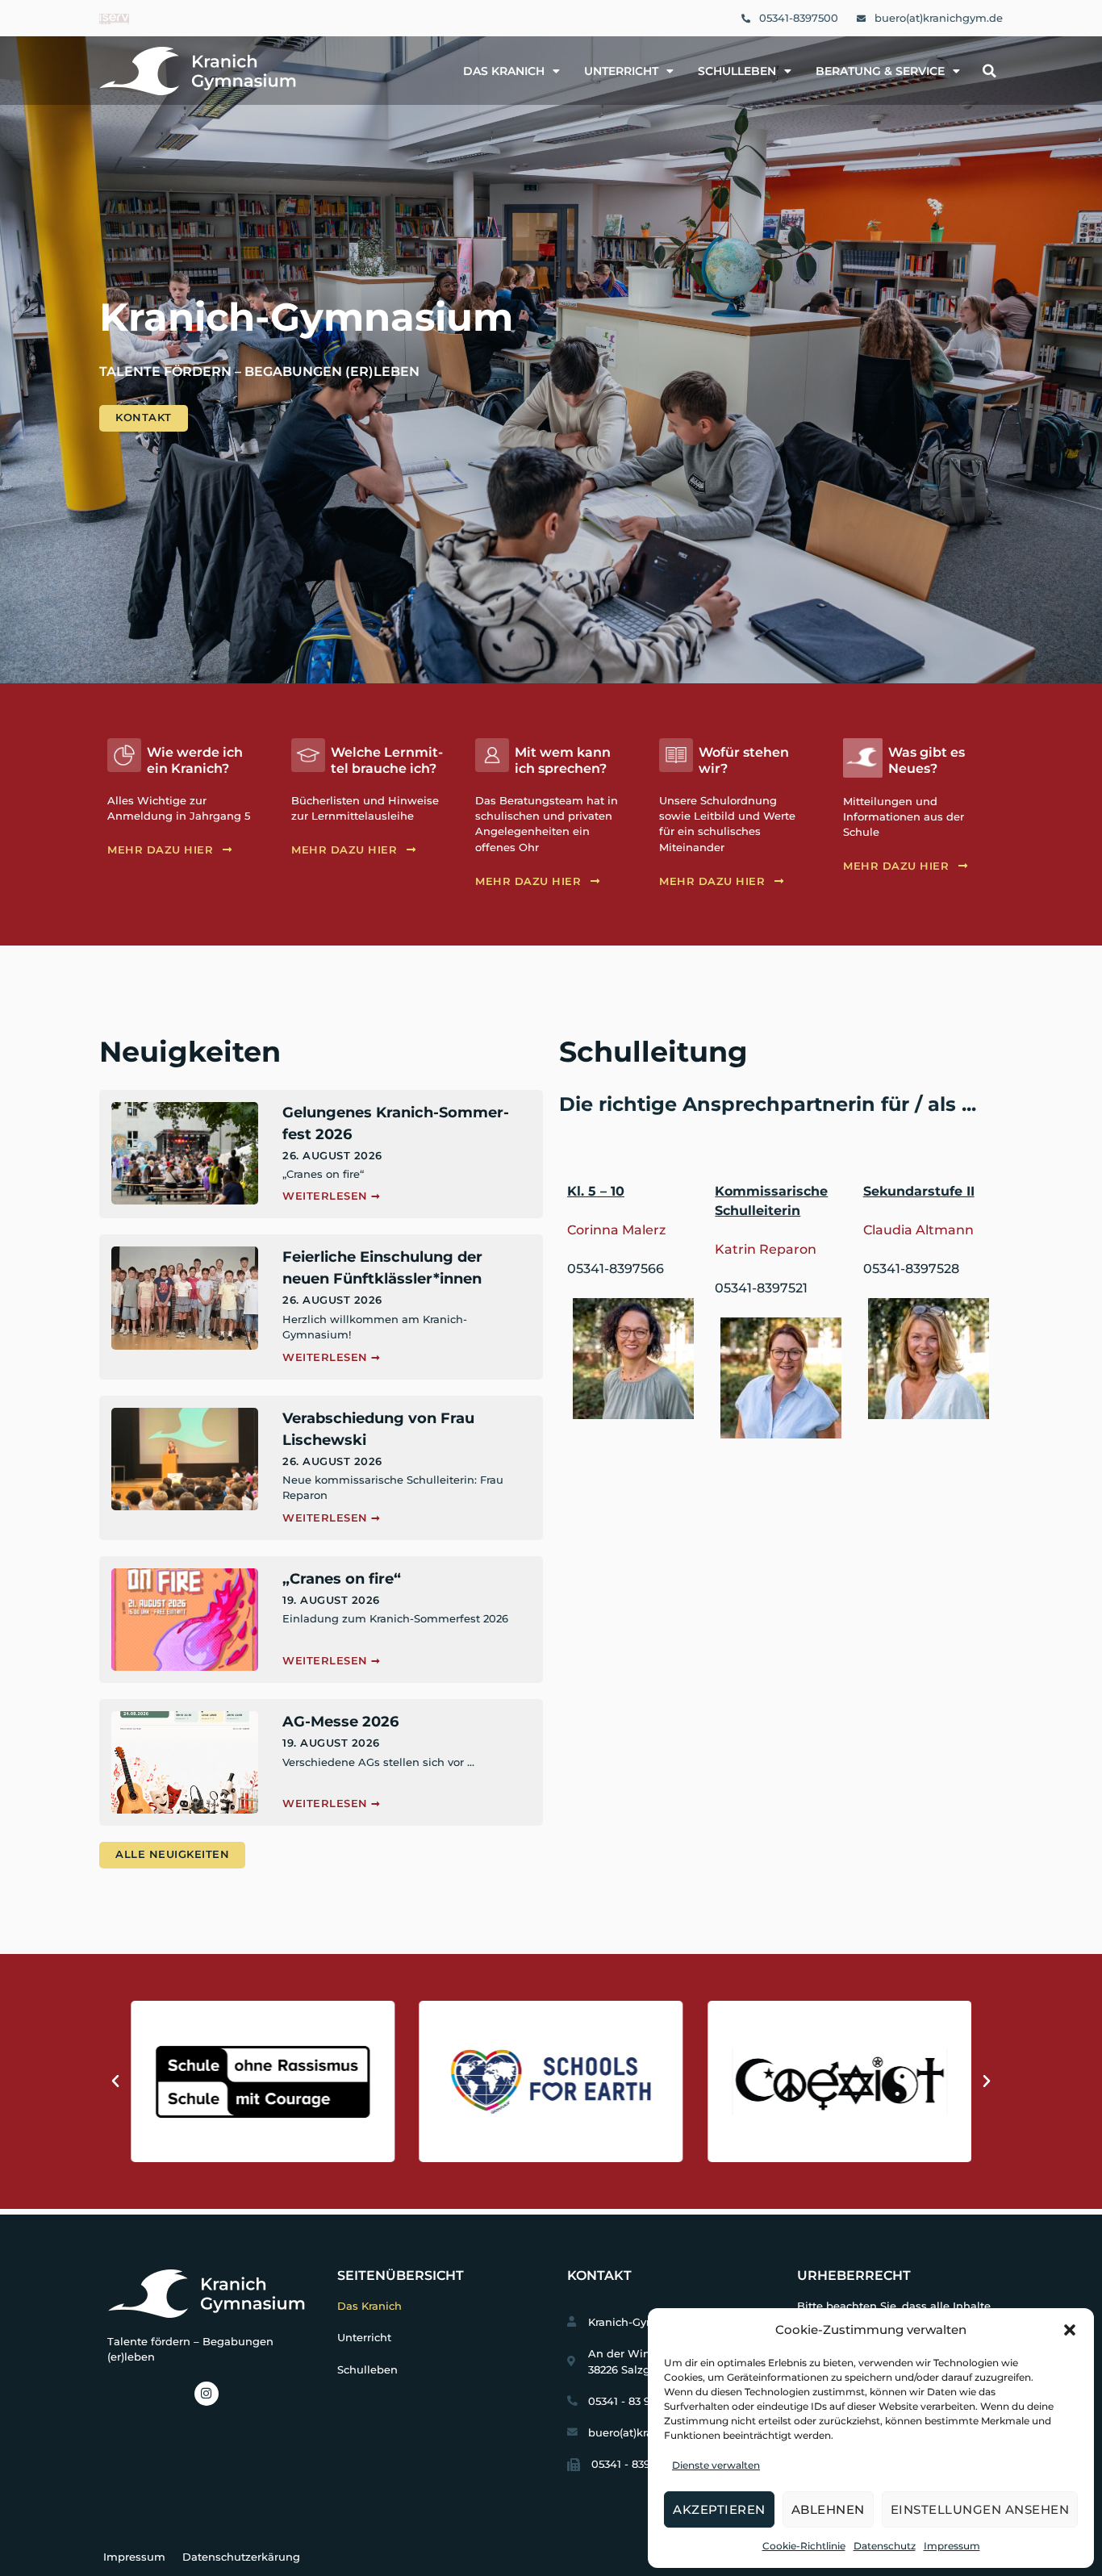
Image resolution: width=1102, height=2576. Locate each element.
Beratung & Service (880, 71)
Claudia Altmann (918, 1230)
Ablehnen (828, 2509)
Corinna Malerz (616, 1230)
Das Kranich (369, 2306)
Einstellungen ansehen (980, 2509)
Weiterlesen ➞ (332, 1196)
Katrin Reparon (766, 1249)
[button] (1070, 2330)
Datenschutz (885, 2546)
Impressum (952, 2546)
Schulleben (737, 71)
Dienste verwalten (716, 2465)
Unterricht (621, 71)
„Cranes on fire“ (342, 1579)
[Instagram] (207, 2394)
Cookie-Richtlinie (804, 2546)
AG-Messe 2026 (340, 1722)
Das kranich (504, 71)
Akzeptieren (719, 2509)
